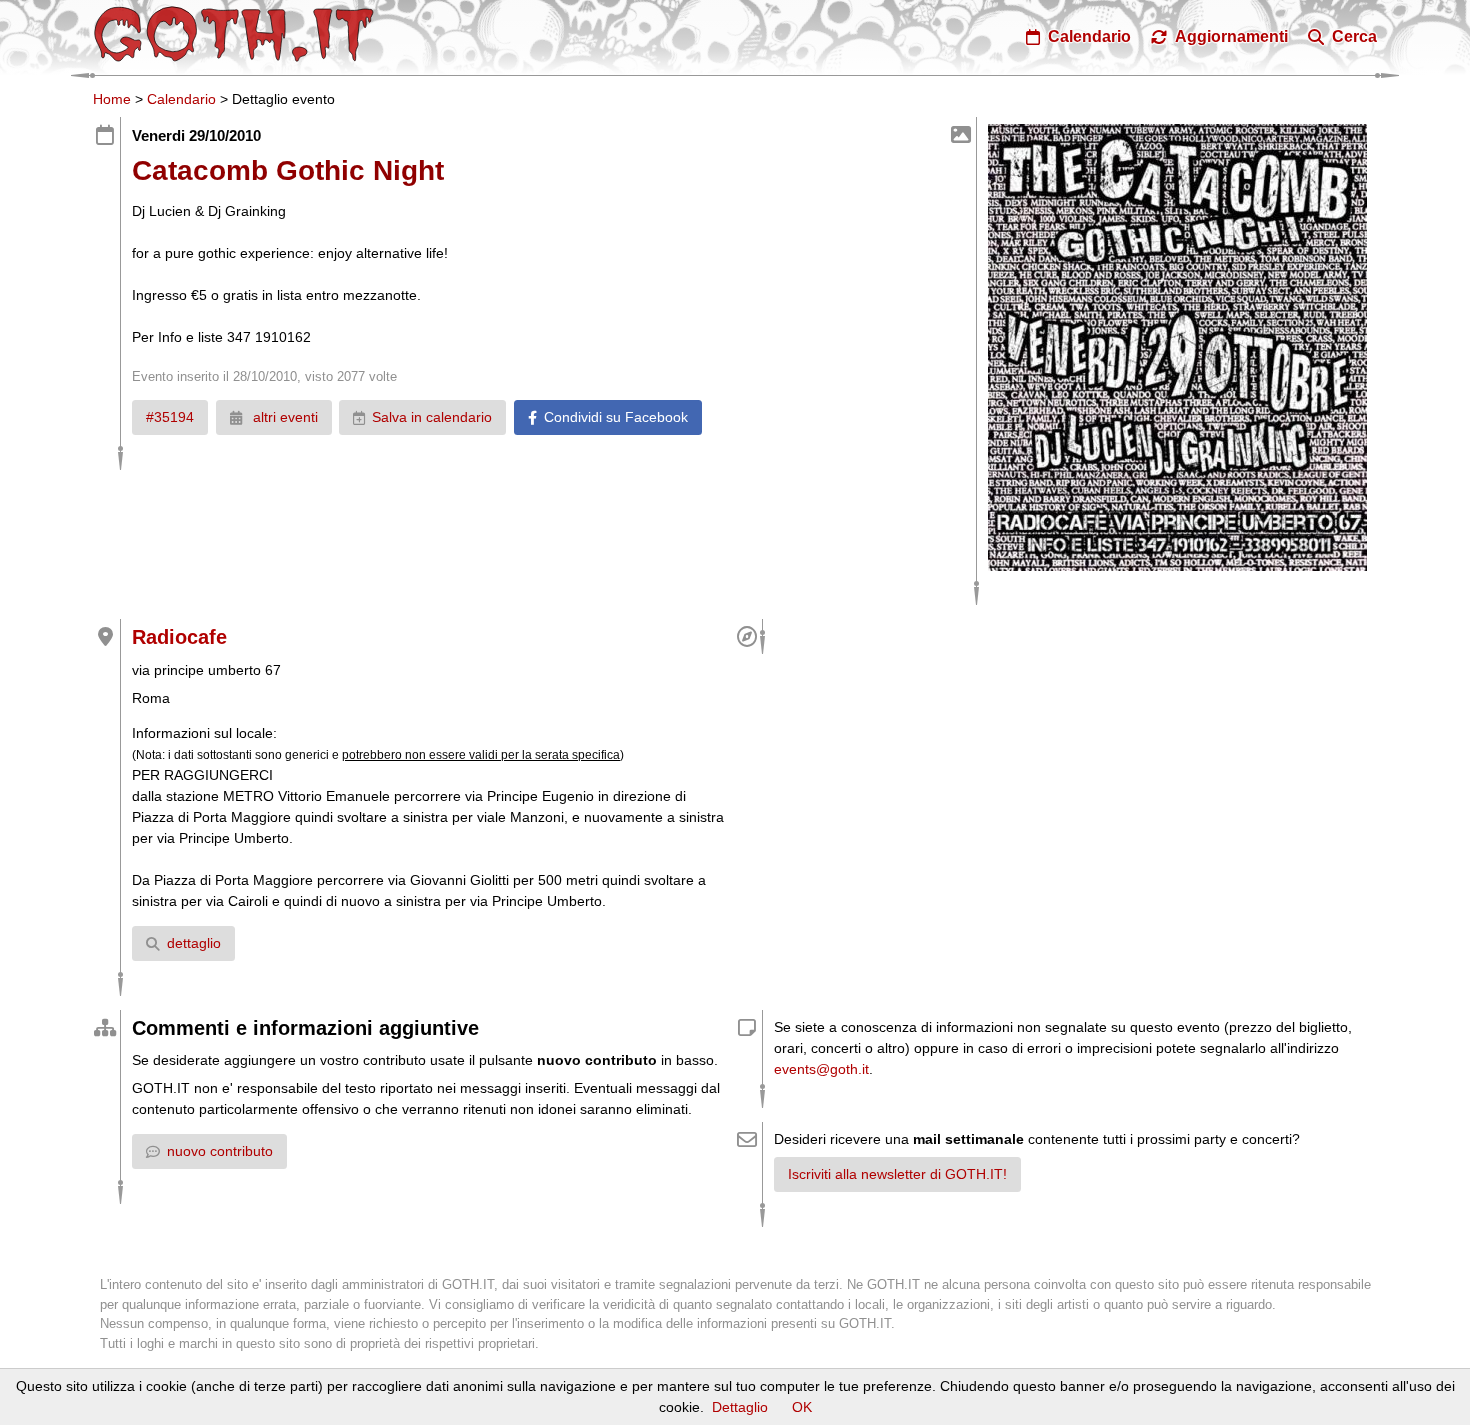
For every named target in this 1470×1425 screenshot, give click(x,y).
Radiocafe (179, 637)
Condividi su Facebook (616, 417)
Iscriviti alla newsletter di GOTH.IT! (897, 1174)
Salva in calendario (432, 417)
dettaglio (194, 943)
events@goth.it (821, 1069)
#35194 (170, 417)
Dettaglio (740, 1407)
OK (802, 1407)
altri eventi (283, 417)
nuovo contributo (220, 1151)
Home (112, 99)
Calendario (181, 99)
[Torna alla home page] (234, 34)
